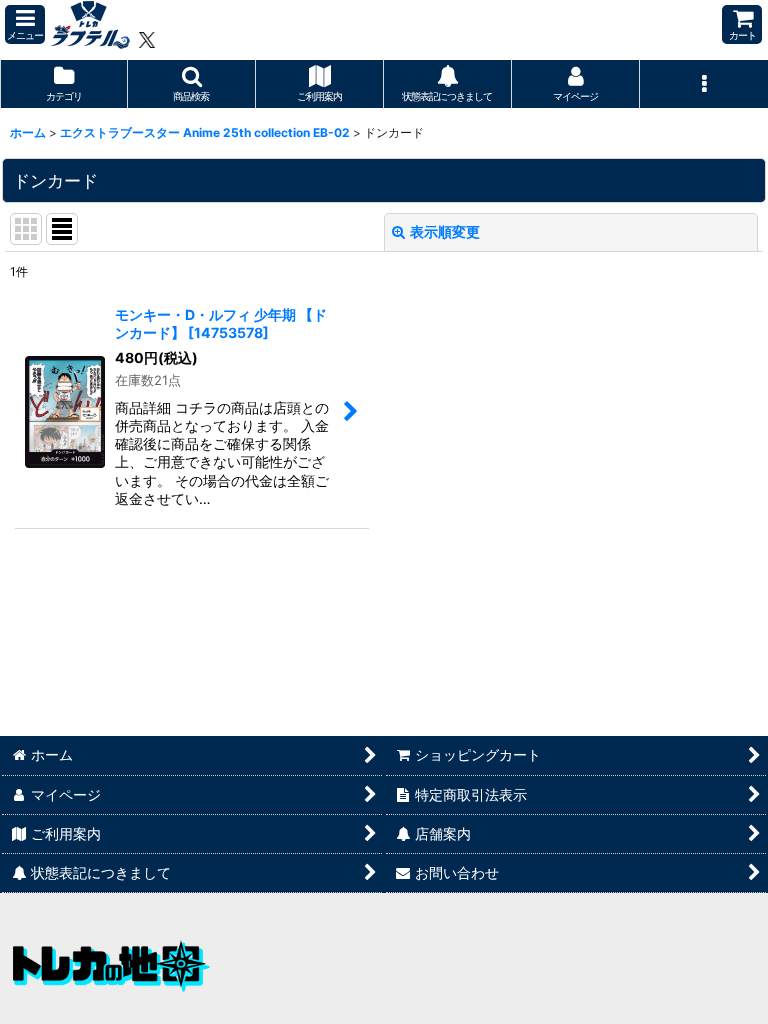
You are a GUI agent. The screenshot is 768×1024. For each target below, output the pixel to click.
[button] (25, 24)
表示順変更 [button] (445, 231)
